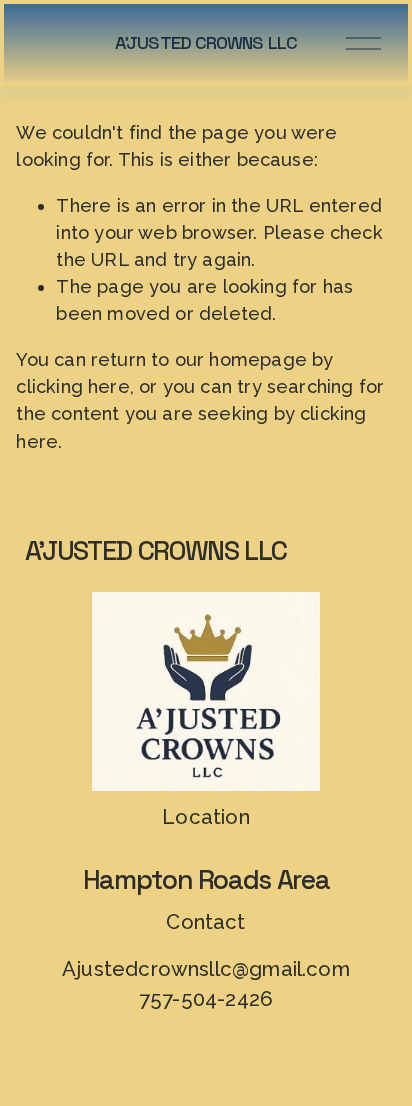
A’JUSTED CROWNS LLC (206, 42)
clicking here (72, 386)
